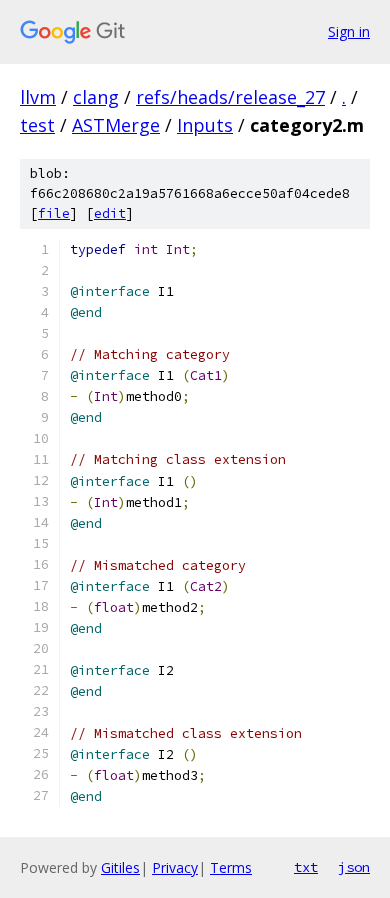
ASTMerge (116, 125)
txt (306, 867)
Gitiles (120, 867)
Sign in (349, 31)
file (54, 213)
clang (96, 97)
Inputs (205, 125)
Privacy (175, 867)
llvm (38, 97)
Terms (231, 867)
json (354, 867)
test (37, 125)
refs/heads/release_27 (230, 97)
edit (110, 213)
